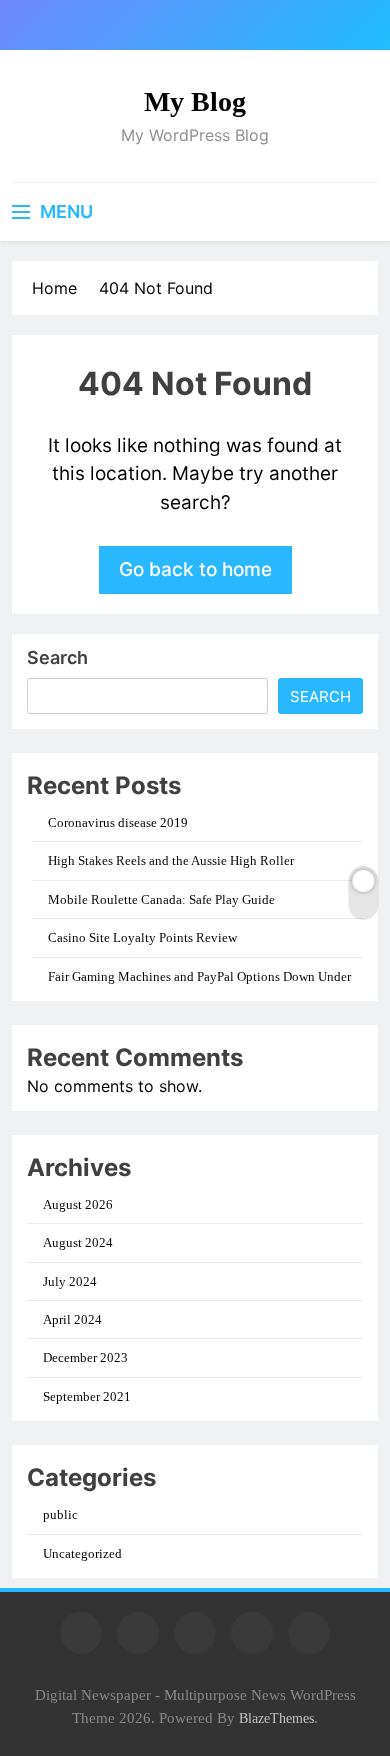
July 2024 (70, 1281)
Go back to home (195, 569)
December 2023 (85, 1357)
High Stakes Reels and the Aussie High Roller (171, 860)
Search (57, 657)
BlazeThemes (276, 1718)
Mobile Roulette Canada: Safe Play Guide (161, 899)
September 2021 (87, 1396)
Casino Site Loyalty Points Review (142, 937)
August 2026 (78, 1204)
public (60, 1514)
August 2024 (78, 1242)
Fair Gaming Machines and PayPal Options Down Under (199, 976)
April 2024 (72, 1319)
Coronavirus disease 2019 (118, 822)
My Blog (195, 101)
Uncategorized (82, 1553)
